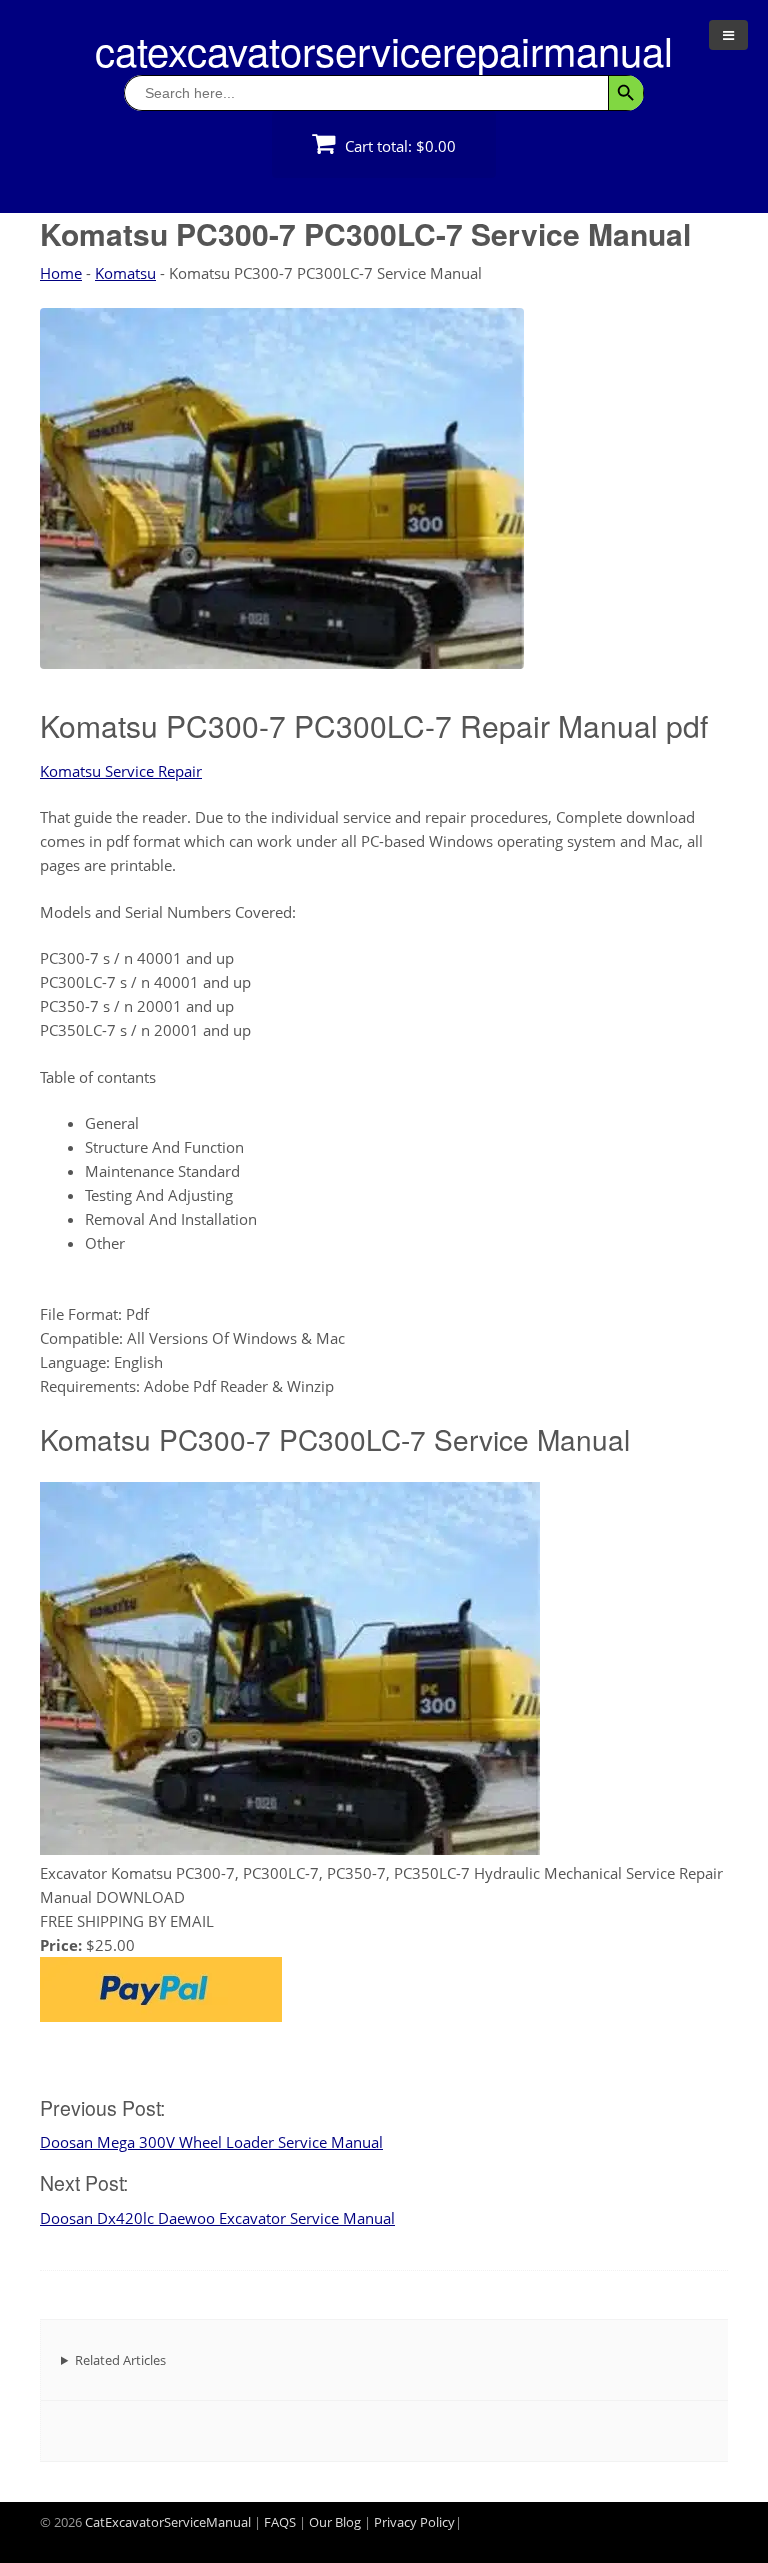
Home (61, 273)
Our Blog (335, 2522)
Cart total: (398, 146)
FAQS (280, 2522)
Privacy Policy (414, 2522)
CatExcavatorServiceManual (168, 2522)
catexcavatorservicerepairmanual (384, 49)
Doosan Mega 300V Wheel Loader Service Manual (211, 2142)
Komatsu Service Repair (121, 771)
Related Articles (120, 2360)
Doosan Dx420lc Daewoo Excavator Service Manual (217, 2218)
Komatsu (125, 273)
